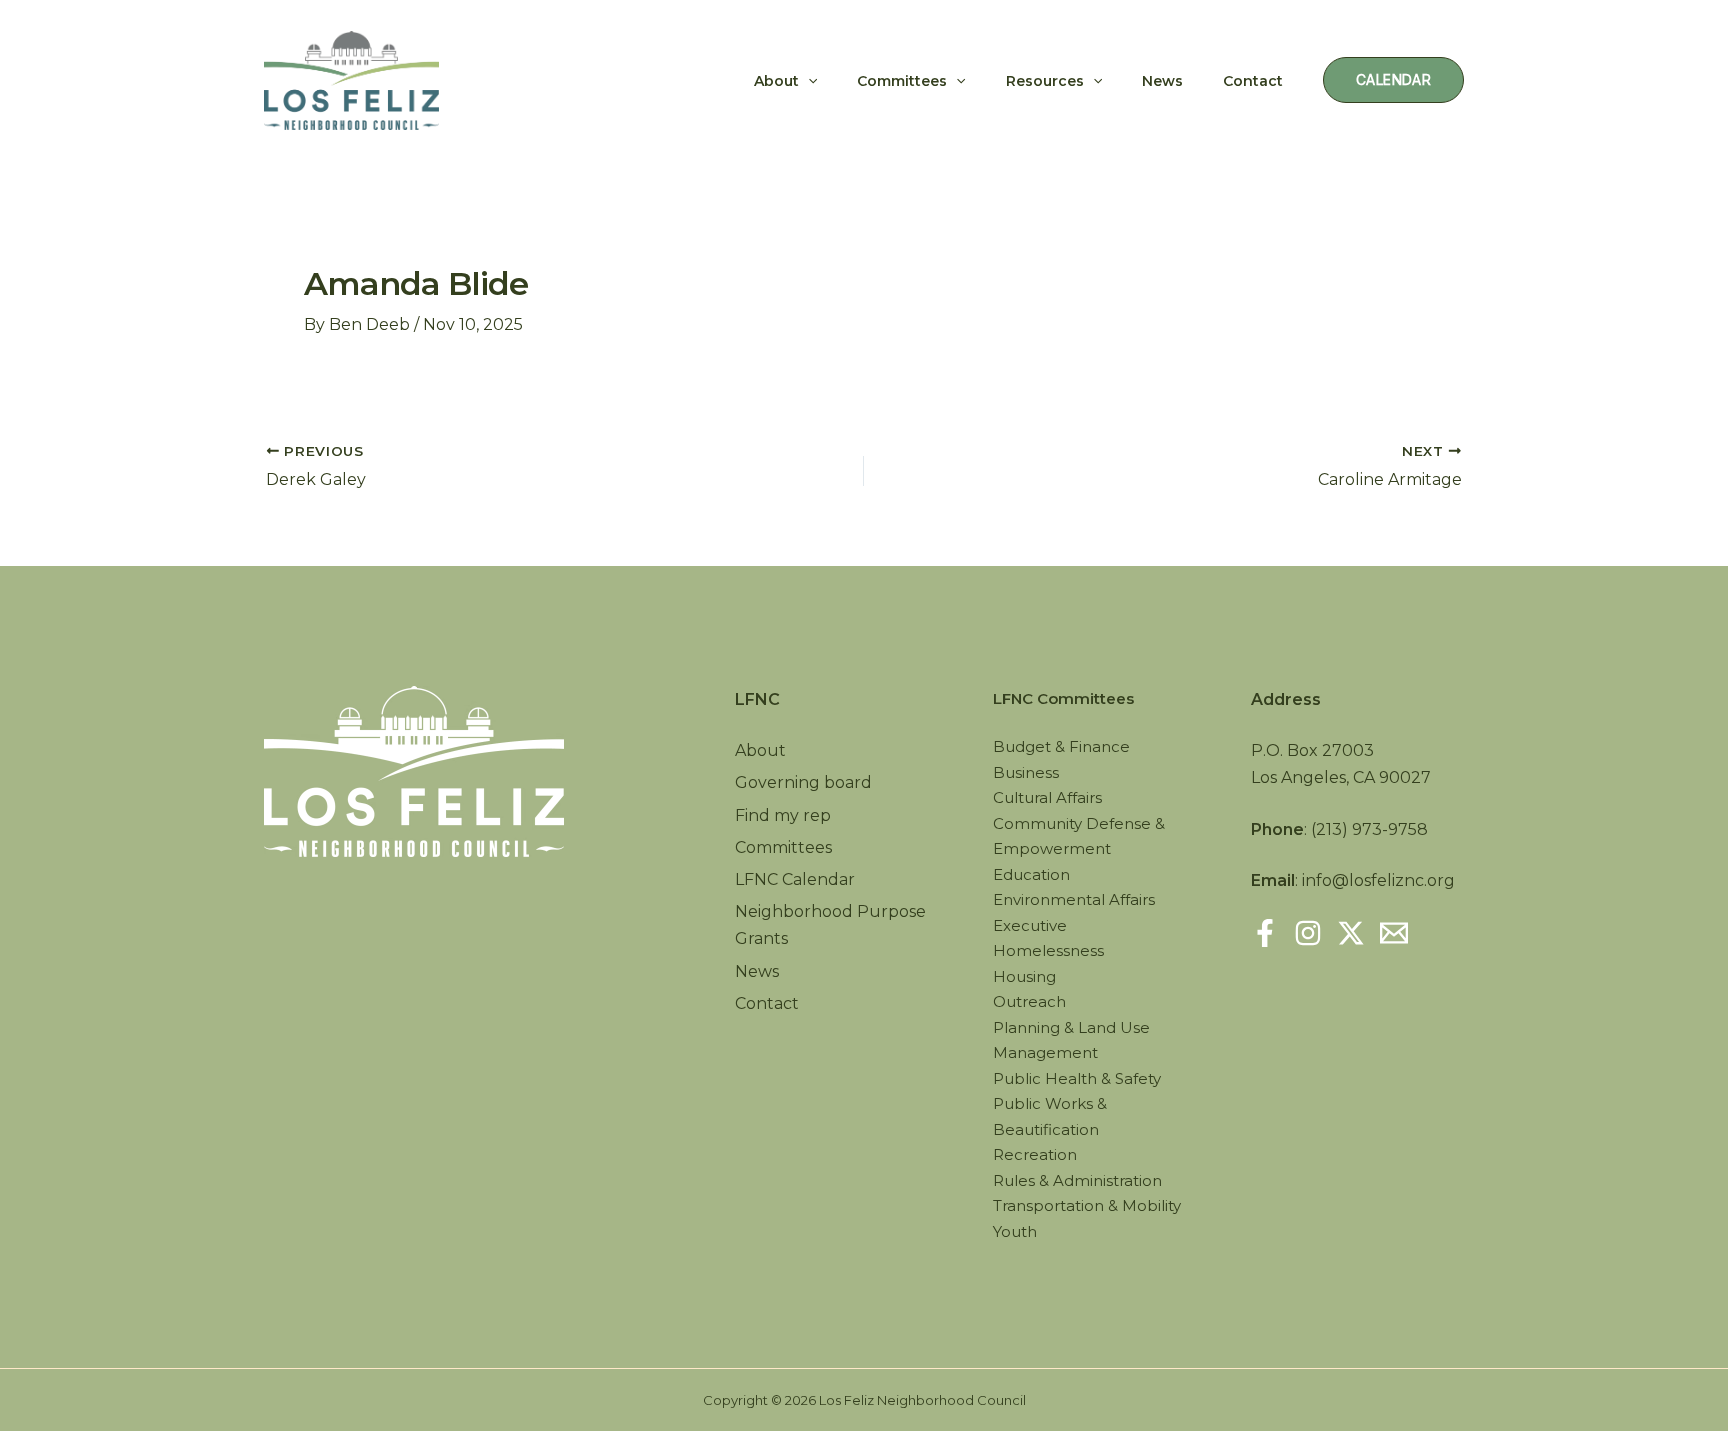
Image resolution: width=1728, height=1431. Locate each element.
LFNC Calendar (795, 879)
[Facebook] (1265, 933)
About (776, 81)
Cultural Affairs (1047, 797)
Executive (1030, 925)
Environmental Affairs (1074, 899)
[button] (808, 81)
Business (1026, 772)
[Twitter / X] (1351, 933)
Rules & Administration (1077, 1180)
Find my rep (783, 815)
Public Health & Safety (1077, 1078)
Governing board (803, 782)
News (1162, 81)
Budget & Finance (1061, 746)
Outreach (1029, 1001)
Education (1031, 874)
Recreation (1035, 1154)
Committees (902, 81)
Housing (1024, 976)
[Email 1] (1394, 933)
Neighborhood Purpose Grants (830, 925)
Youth (1015, 1231)
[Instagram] (1308, 933)
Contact (1253, 81)
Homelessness (1048, 950)
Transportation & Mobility (1087, 1205)
